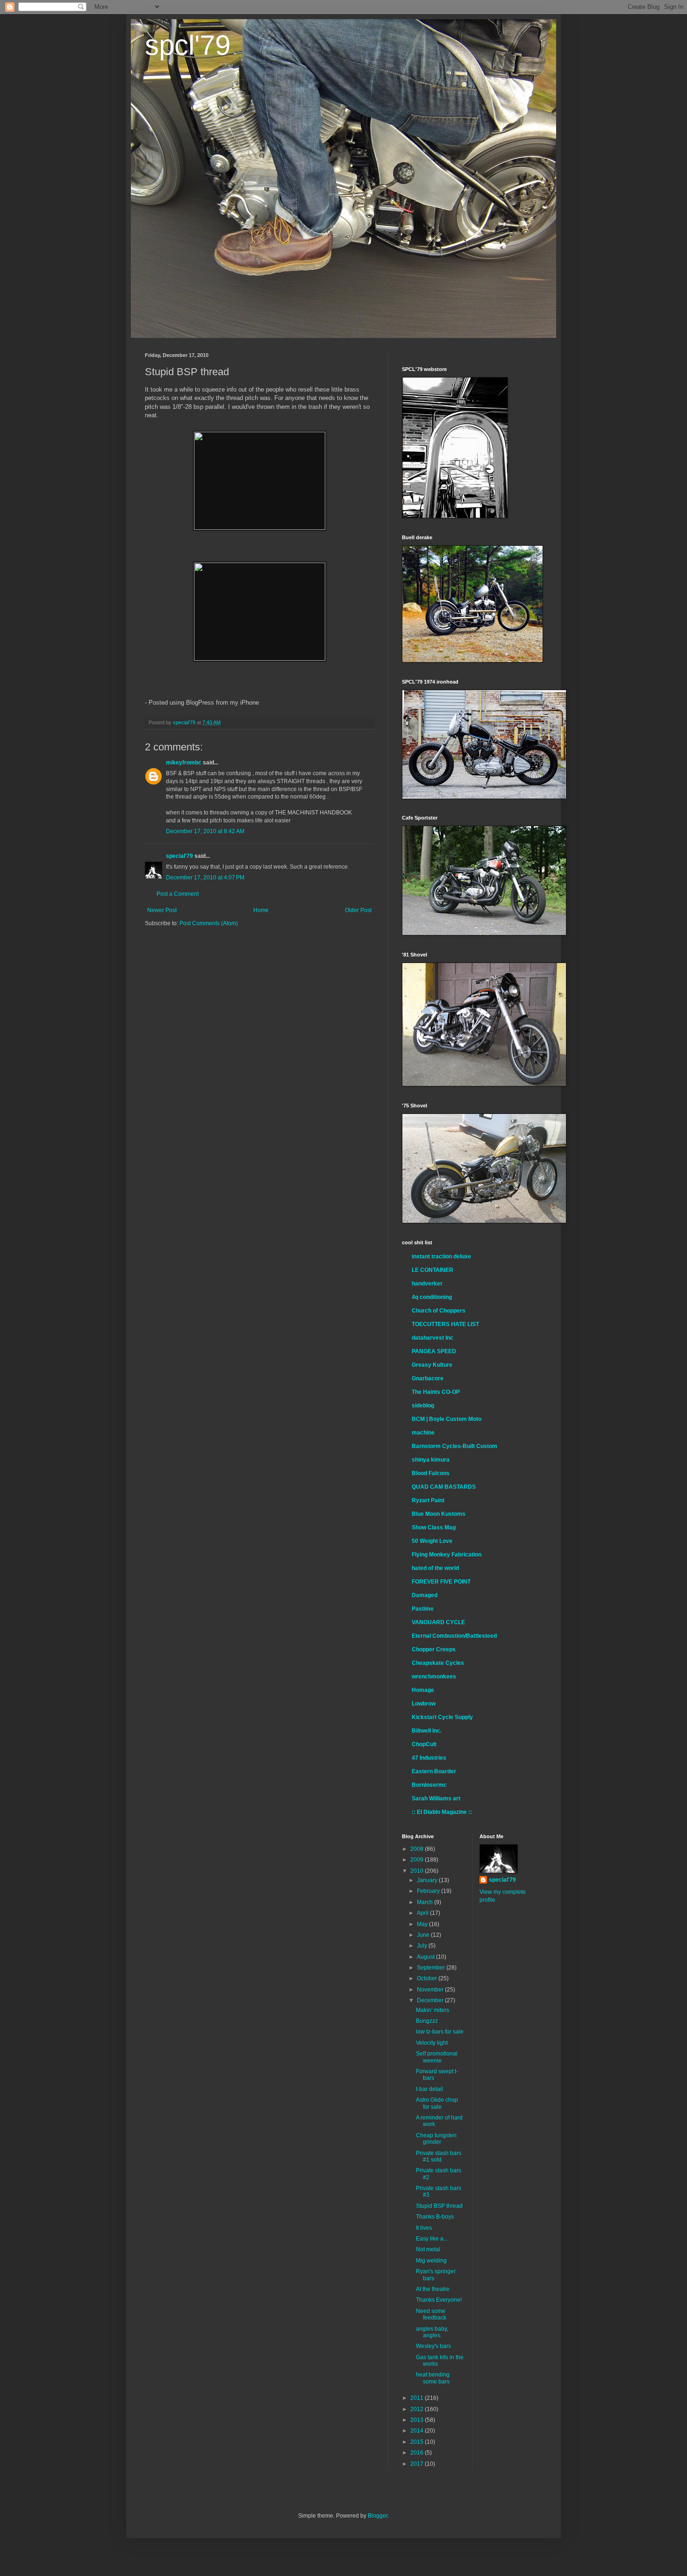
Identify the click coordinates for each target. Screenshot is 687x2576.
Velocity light (432, 2043)
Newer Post (162, 910)
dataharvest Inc (433, 1338)
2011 (418, 2398)
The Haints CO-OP (436, 1392)
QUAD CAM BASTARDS (444, 1487)
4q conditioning (432, 1297)
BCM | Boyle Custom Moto (447, 1419)
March (426, 1902)
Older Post (358, 910)
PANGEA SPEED (434, 1351)
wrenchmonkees (434, 1677)
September (432, 1968)
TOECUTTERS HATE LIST (445, 1324)
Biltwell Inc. (427, 1731)
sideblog (423, 1406)
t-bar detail (429, 2089)
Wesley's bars (433, 2346)
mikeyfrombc (184, 763)
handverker (427, 1284)
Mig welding (431, 2261)
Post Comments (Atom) (209, 923)
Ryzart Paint (428, 1500)
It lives (424, 2228)
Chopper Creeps (434, 1649)
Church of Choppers (439, 1311)
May (423, 1924)
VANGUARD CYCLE (438, 1622)
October (428, 1978)
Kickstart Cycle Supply (442, 1717)
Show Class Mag (434, 1527)
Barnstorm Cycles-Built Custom (454, 1446)
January (428, 1880)
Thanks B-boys (435, 2217)
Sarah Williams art (436, 1798)
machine (423, 1433)
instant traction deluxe (441, 1256)
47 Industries (429, 1758)
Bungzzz (427, 2021)
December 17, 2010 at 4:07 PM (205, 878)
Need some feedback (431, 2314)
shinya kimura (431, 1460)
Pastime (423, 1609)
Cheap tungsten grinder (436, 2139)
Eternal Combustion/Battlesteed (454, 1636)
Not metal (428, 2249)
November (431, 1990)
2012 (418, 2409)
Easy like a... (432, 2239)
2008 (418, 1849)
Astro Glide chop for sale (437, 2103)
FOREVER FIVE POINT (441, 1582)
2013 (418, 2420)
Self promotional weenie (437, 2057)
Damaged (425, 1595)
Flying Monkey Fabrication (447, 1555)
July (423, 1946)
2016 (418, 2453)
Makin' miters (433, 2010)
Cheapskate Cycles (438, 1663)
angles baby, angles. (432, 2332)
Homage (423, 1690)
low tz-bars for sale (440, 2032)
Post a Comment (178, 894)
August (426, 1957)
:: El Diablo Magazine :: (442, 1812)
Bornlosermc (429, 1785)
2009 (418, 1860)
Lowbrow (424, 1704)
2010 (418, 1871)
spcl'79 (188, 45)
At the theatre (433, 2289)
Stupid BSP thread (439, 2206)
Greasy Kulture (432, 1365)
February (429, 1891)
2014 (418, 2431)
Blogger (378, 2516)
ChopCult (424, 1744)
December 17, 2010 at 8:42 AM (205, 831)
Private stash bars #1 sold (439, 2156)
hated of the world (435, 1568)
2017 (418, 2464)
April (423, 1913)
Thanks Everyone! (439, 2300)
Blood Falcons (431, 1473)
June (424, 1935)
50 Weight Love (432, 1541)
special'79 (179, 856)
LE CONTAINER (433, 1270)
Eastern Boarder (434, 1771)
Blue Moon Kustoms (439, 1514)
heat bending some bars (433, 2378)
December (431, 2000)
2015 (418, 2442)
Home (261, 910)
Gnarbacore (428, 1378)
